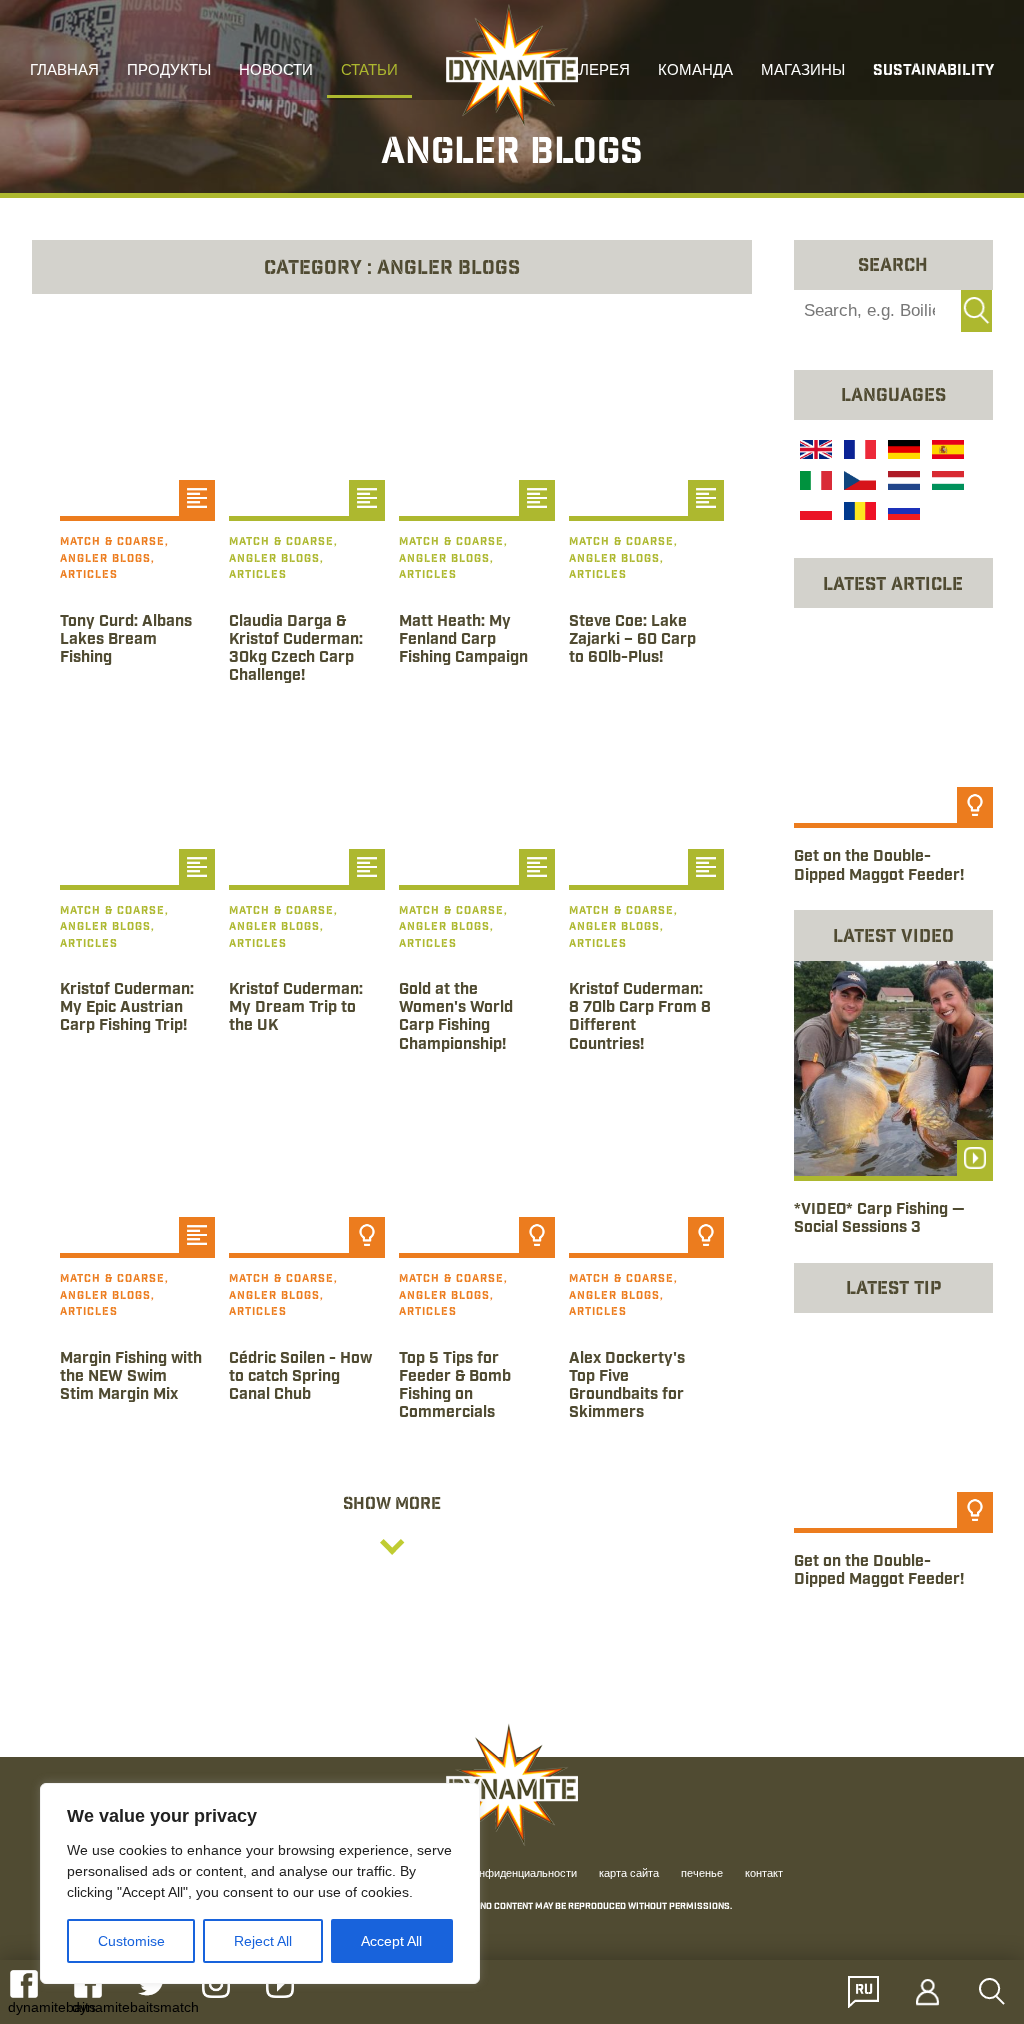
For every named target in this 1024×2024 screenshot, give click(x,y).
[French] (858, 452)
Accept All (391, 1941)
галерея (596, 71)
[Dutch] (902, 483)
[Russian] (902, 514)
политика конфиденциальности (498, 1875)
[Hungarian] (946, 483)
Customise (131, 1941)
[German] (902, 452)
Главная (64, 71)
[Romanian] (858, 514)
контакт (764, 1875)
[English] (814, 452)
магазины (803, 71)
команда (695, 71)
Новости (276, 71)
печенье (702, 1875)
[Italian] (814, 483)
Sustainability (933, 71)
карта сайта (629, 1875)
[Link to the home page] (512, 66)
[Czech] (858, 483)
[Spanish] (946, 452)
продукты (169, 71)
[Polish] (814, 514)
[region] (260, 1883)
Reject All (263, 1941)
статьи (369, 71)
